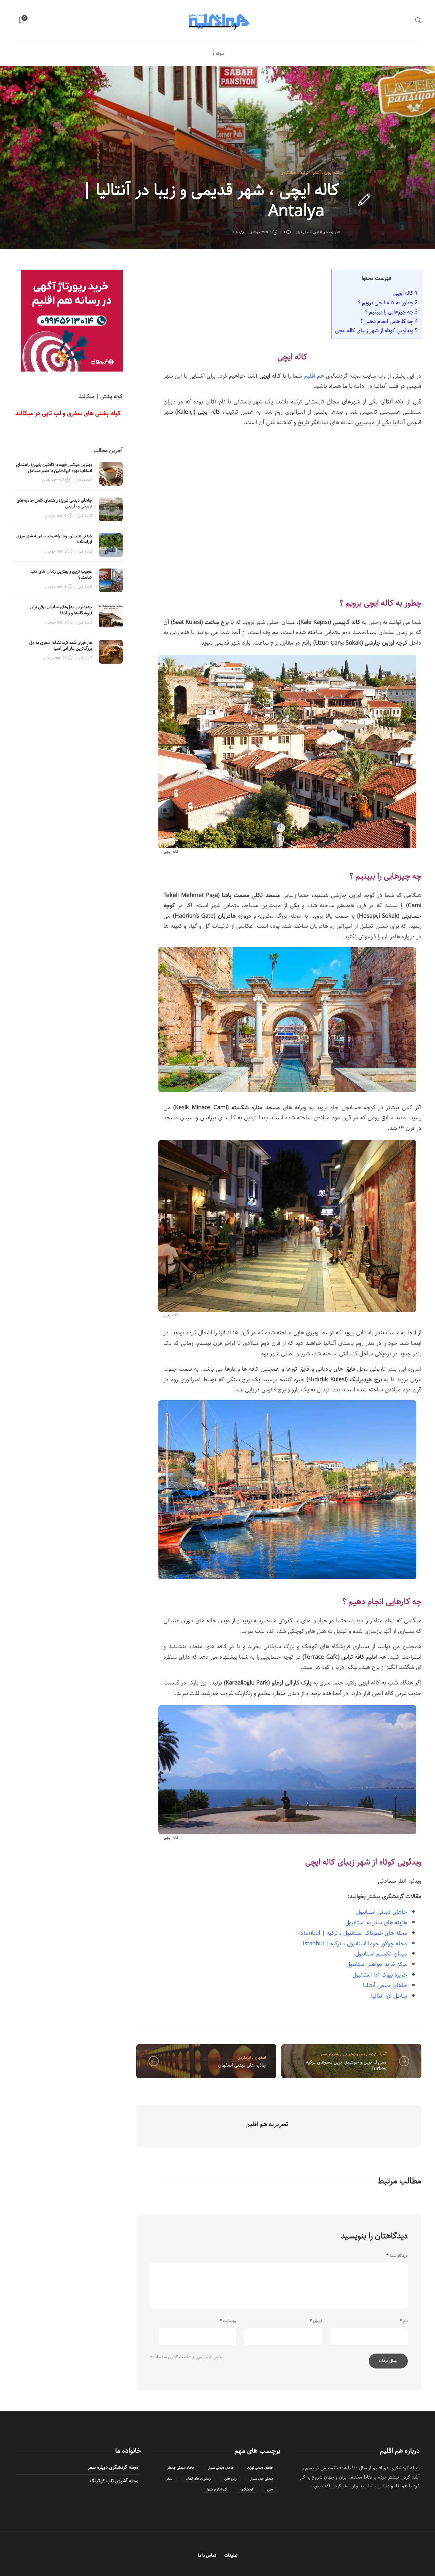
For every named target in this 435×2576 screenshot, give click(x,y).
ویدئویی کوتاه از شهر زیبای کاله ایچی (376, 330)
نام (404, 2321)
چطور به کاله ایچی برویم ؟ (388, 303)
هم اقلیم (314, 376)
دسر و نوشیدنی (354, 2054)
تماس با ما (207, 2555)
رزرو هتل (230, 2479)
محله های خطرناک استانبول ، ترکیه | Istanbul (353, 1933)
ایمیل (316, 2321)
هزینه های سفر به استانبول (376, 1923)
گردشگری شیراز (216, 2490)
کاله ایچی (332, 173)
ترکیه (304, 173)
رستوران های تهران (198, 2479)
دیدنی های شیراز (262, 2479)
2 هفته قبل (84, 480)
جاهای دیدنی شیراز (221, 2468)
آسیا (383, 2054)
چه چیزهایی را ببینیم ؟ (391, 312)
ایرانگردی (244, 2058)
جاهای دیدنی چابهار (181, 2468)
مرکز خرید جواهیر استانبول (377, 1964)
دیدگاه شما (397, 2256)
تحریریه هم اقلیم (327, 232)
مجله (220, 54)
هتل (270, 2490)
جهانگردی (289, 173)
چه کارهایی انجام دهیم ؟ (389, 321)
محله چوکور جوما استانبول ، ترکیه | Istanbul (355, 1944)
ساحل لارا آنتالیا (389, 1996)
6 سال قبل (304, 232)
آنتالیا (317, 173)
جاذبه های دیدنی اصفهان (242, 2065)
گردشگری (247, 2490)
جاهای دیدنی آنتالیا (385, 1985)
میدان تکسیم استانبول (381, 1954)
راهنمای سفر (330, 2054)
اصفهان (260, 2058)
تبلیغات (231, 2555)
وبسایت (228, 2321)
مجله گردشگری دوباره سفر (113, 2467)
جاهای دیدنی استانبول (382, 1912)
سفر (169, 2479)
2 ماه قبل (85, 516)
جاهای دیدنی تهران (260, 2468)
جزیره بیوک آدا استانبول (380, 1975)
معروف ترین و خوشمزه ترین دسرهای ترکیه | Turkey (344, 2065)
